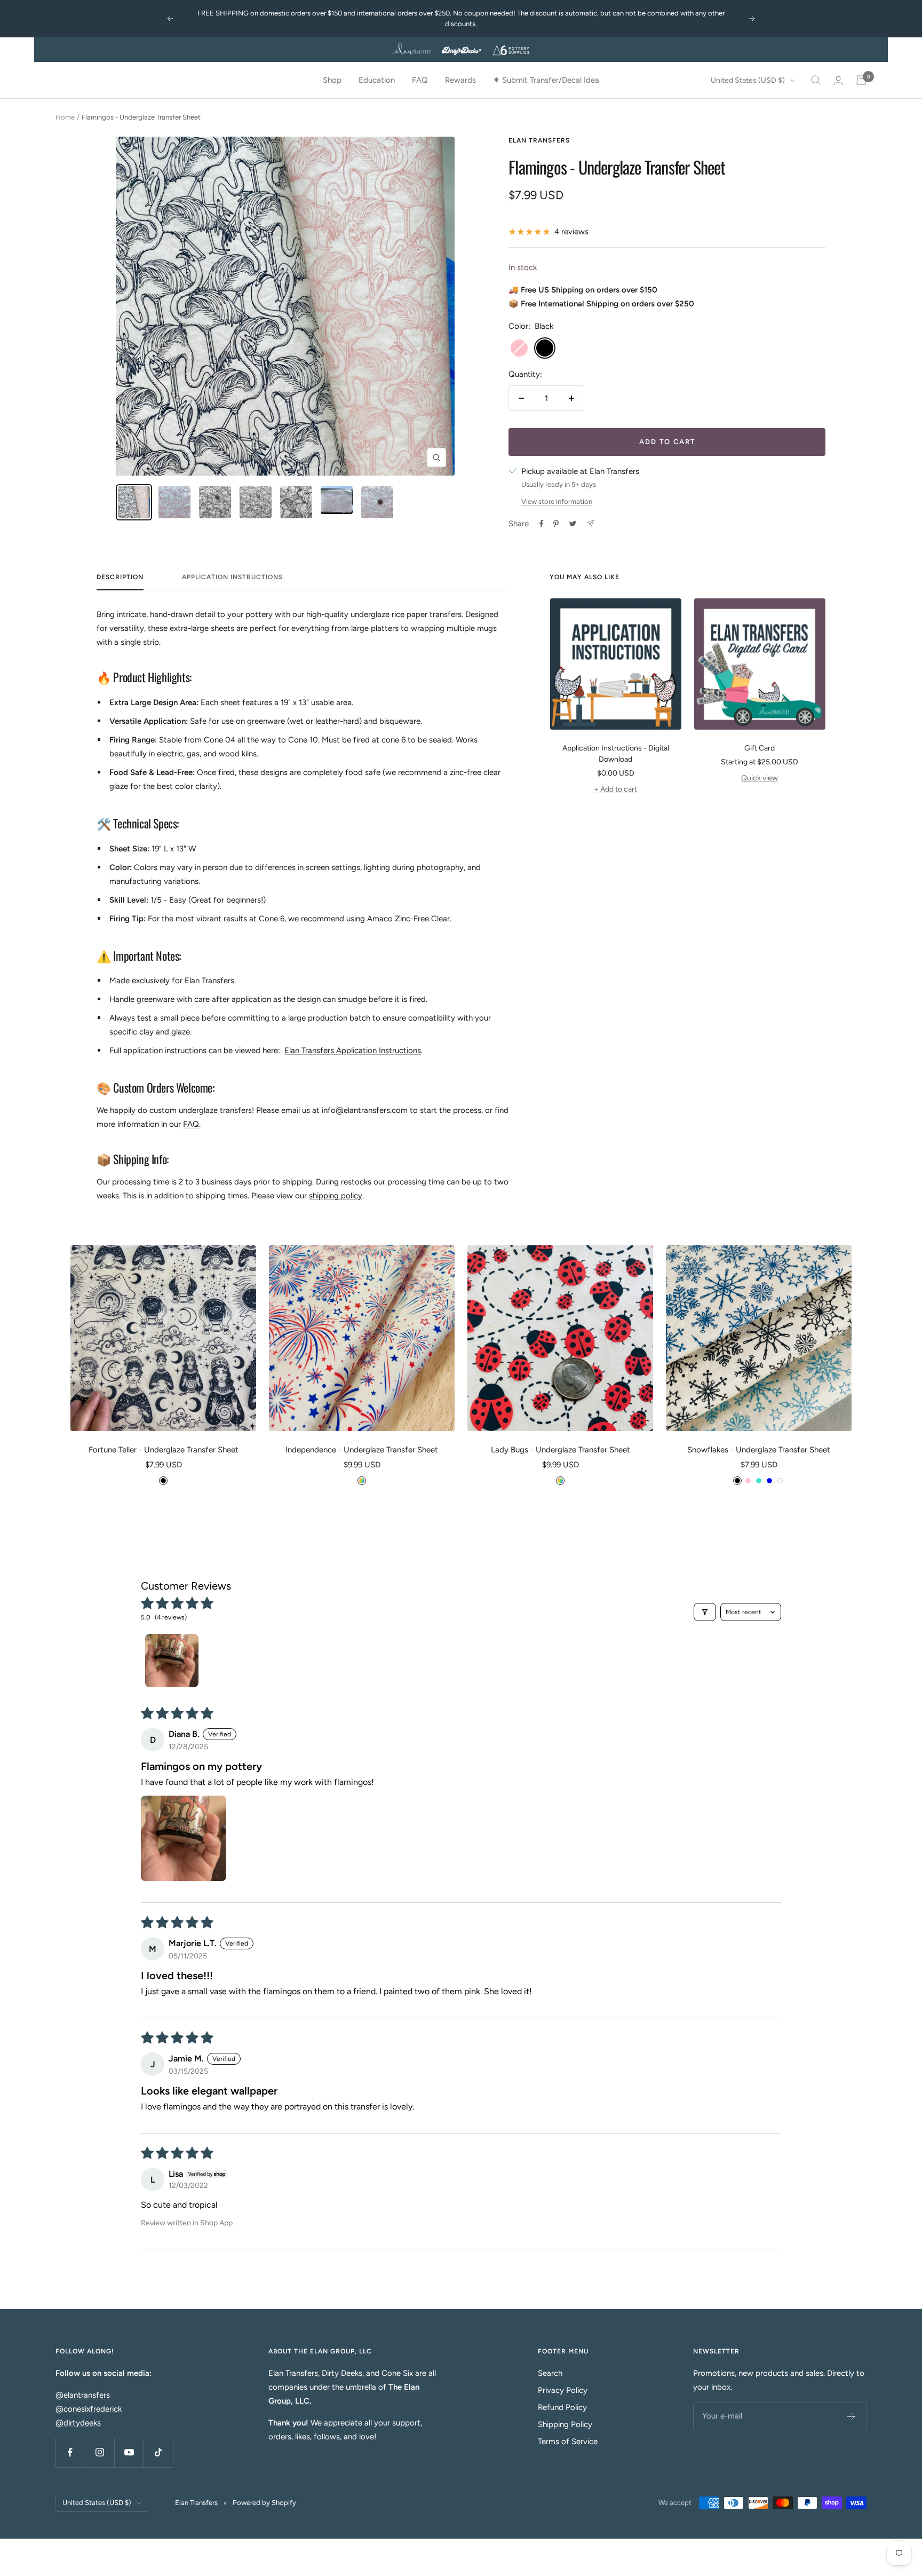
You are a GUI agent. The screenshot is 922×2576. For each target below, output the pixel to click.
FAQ (420, 80)
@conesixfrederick (89, 2409)
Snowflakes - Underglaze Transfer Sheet (759, 1450)
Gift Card (760, 748)
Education (377, 80)
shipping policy (336, 1196)
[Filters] (705, 1612)
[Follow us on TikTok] (158, 2452)
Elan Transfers (539, 140)
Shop (332, 80)
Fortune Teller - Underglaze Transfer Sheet (164, 1450)
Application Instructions (232, 577)
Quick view (760, 778)
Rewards (460, 80)
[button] (184, 1838)
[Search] (816, 80)
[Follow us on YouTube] (129, 2452)
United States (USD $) (748, 80)
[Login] (838, 80)
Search (550, 2373)
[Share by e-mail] (590, 523)
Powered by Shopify (264, 2503)
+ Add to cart (615, 789)
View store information (557, 501)
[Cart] (861, 80)
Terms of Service (568, 2441)
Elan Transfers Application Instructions (353, 1050)
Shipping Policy (565, 2424)
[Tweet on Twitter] (573, 524)
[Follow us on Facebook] (70, 2452)
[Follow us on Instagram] (100, 2452)
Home (65, 117)
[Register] (851, 2416)
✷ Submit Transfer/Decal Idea (546, 80)
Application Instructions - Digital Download (616, 754)
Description (120, 577)
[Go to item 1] (172, 1661)
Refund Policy (562, 2407)
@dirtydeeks (78, 2423)
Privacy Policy (563, 2390)
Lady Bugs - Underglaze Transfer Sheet (561, 1450)
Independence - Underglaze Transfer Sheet (362, 1450)
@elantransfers (83, 2395)
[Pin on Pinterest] (556, 524)
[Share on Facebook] (542, 524)
